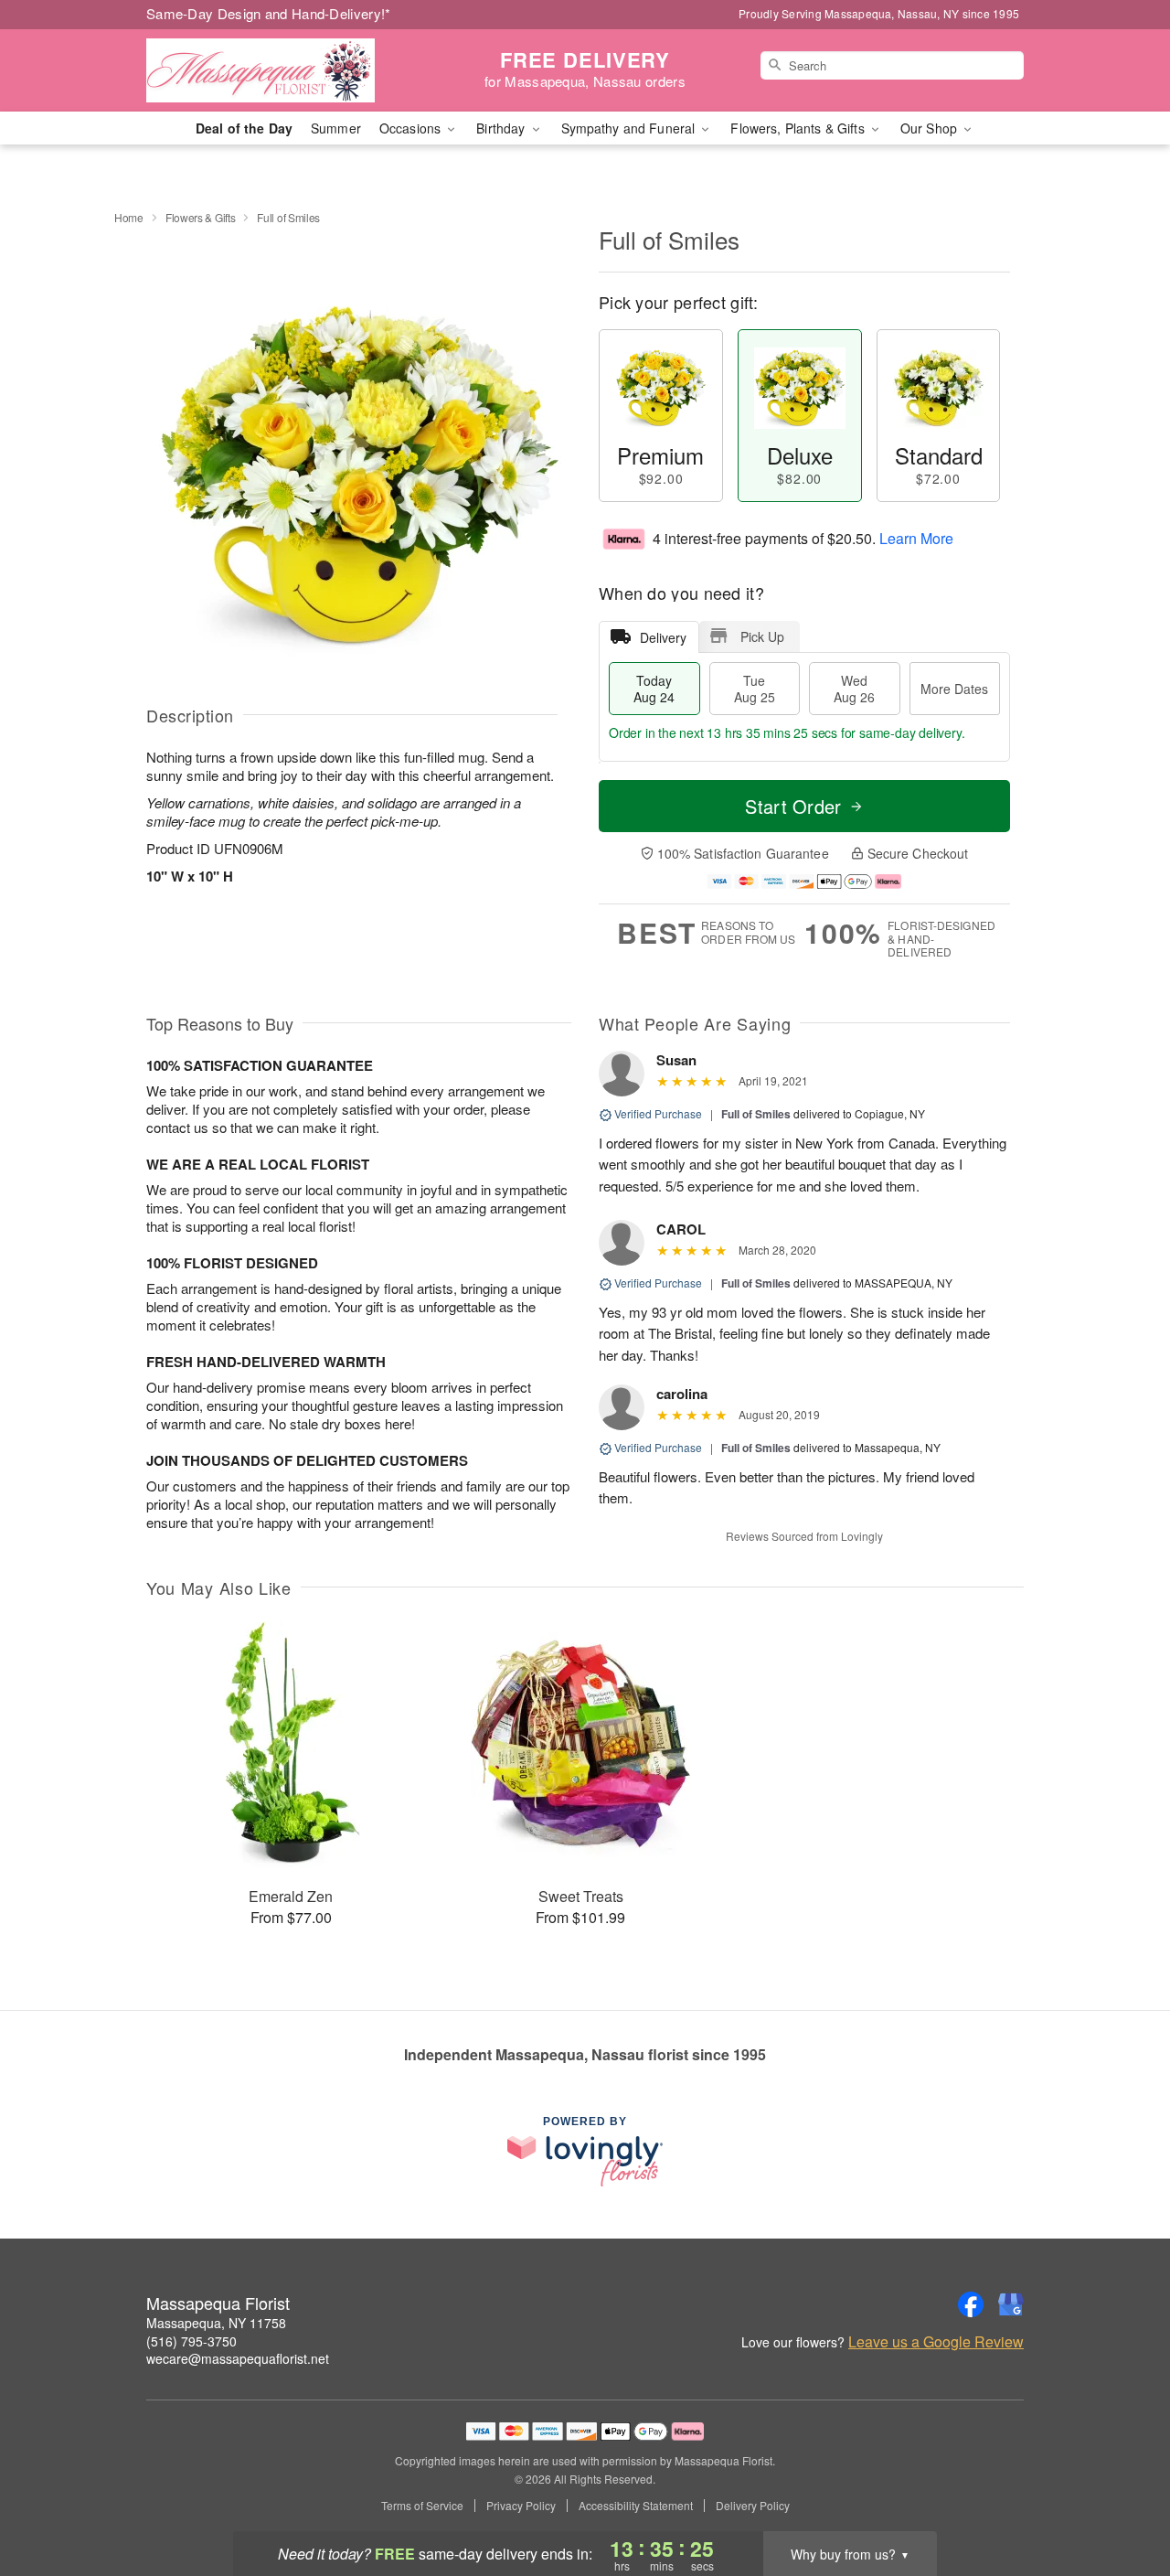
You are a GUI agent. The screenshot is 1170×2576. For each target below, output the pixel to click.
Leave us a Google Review (936, 2342)
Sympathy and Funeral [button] (630, 128)
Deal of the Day (244, 128)
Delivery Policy (753, 2506)
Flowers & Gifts (201, 217)
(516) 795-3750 (191, 2341)
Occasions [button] (412, 128)
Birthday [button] (502, 128)
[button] (1122, 2498)
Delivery (663, 637)
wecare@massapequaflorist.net (238, 2358)
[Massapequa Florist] (278, 70)
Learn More (916, 538)
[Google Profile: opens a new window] (1011, 2304)
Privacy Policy (521, 2506)
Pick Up (762, 636)
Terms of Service (422, 2506)
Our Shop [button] (931, 128)
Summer (336, 128)
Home (129, 217)
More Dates (954, 689)
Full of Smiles (756, 1114)
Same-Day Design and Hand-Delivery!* (269, 13)
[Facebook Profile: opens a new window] (971, 2304)
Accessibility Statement (636, 2506)
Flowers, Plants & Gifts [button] (799, 128)
